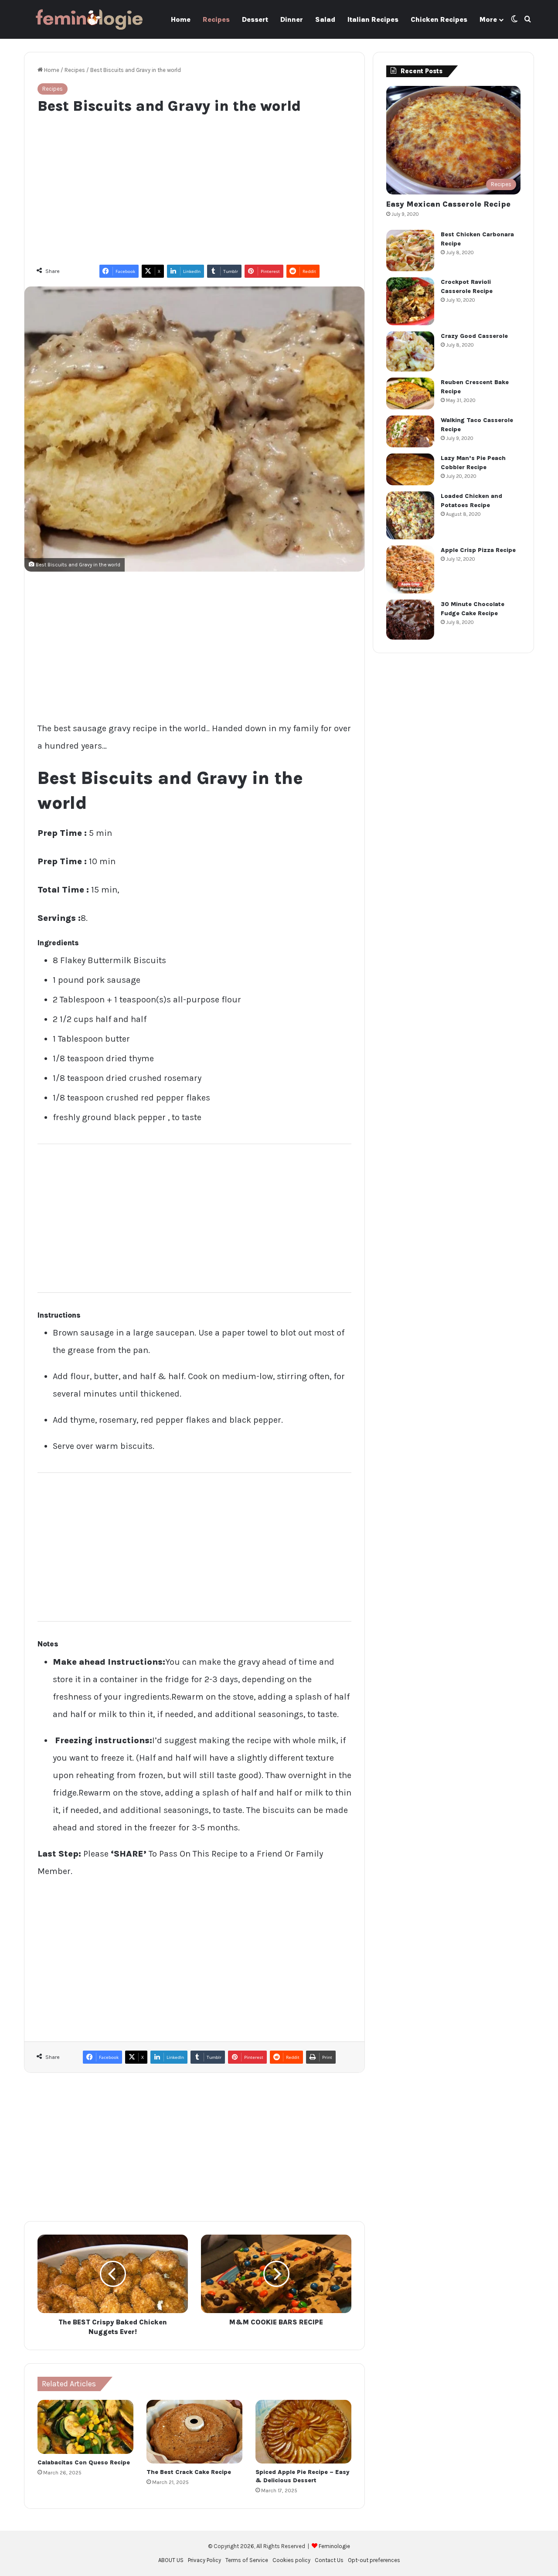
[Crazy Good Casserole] (410, 351)
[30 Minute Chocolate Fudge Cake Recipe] (410, 620)
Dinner (292, 19)
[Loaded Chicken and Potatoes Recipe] (410, 515)
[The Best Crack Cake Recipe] (194, 2432)
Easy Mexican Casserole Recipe (448, 204)
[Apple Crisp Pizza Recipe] (410, 569)
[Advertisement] (194, 185)
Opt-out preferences (374, 2560)
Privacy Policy (204, 2560)
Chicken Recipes (439, 19)
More (488, 19)
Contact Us (329, 2560)
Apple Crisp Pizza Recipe (478, 550)
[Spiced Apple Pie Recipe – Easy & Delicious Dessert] (303, 2432)
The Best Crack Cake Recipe (189, 2472)
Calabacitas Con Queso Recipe (84, 2462)
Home (181, 19)
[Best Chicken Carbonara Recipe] (410, 250)
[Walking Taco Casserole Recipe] (410, 431)
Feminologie (334, 2546)
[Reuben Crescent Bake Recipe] (410, 394)
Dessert (255, 19)
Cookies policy (291, 2560)
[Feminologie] (89, 19)
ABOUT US (171, 2560)
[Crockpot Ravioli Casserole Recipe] (410, 301)
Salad (325, 19)
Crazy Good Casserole (474, 336)
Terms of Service (247, 2560)
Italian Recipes (373, 19)
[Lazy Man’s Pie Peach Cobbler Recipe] (410, 469)
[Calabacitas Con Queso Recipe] (85, 2427)
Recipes (216, 19)
